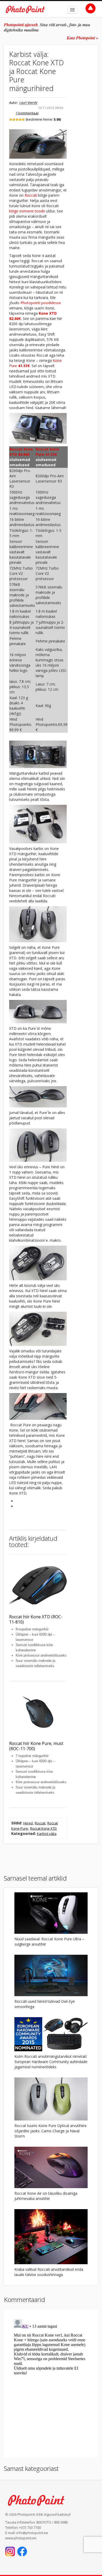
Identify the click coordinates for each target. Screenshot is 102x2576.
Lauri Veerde (28, 103)
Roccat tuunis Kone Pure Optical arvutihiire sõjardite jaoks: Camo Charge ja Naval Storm (50, 2131)
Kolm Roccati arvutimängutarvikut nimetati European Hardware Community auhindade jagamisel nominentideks (51, 2062)
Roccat (40, 1823)
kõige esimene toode (27, 211)
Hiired (28, 1823)
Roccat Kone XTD (21, 452)
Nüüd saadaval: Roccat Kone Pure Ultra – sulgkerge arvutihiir (49, 1942)
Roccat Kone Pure (47, 452)
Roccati (31, 195)
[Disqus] (51, 2383)
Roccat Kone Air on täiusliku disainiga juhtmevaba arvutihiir (46, 2196)
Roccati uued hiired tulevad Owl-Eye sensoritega (45, 2004)
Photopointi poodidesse (41, 303)
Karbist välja (47, 1834)
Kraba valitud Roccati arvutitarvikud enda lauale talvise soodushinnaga (49, 2272)
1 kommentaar (27, 113)
